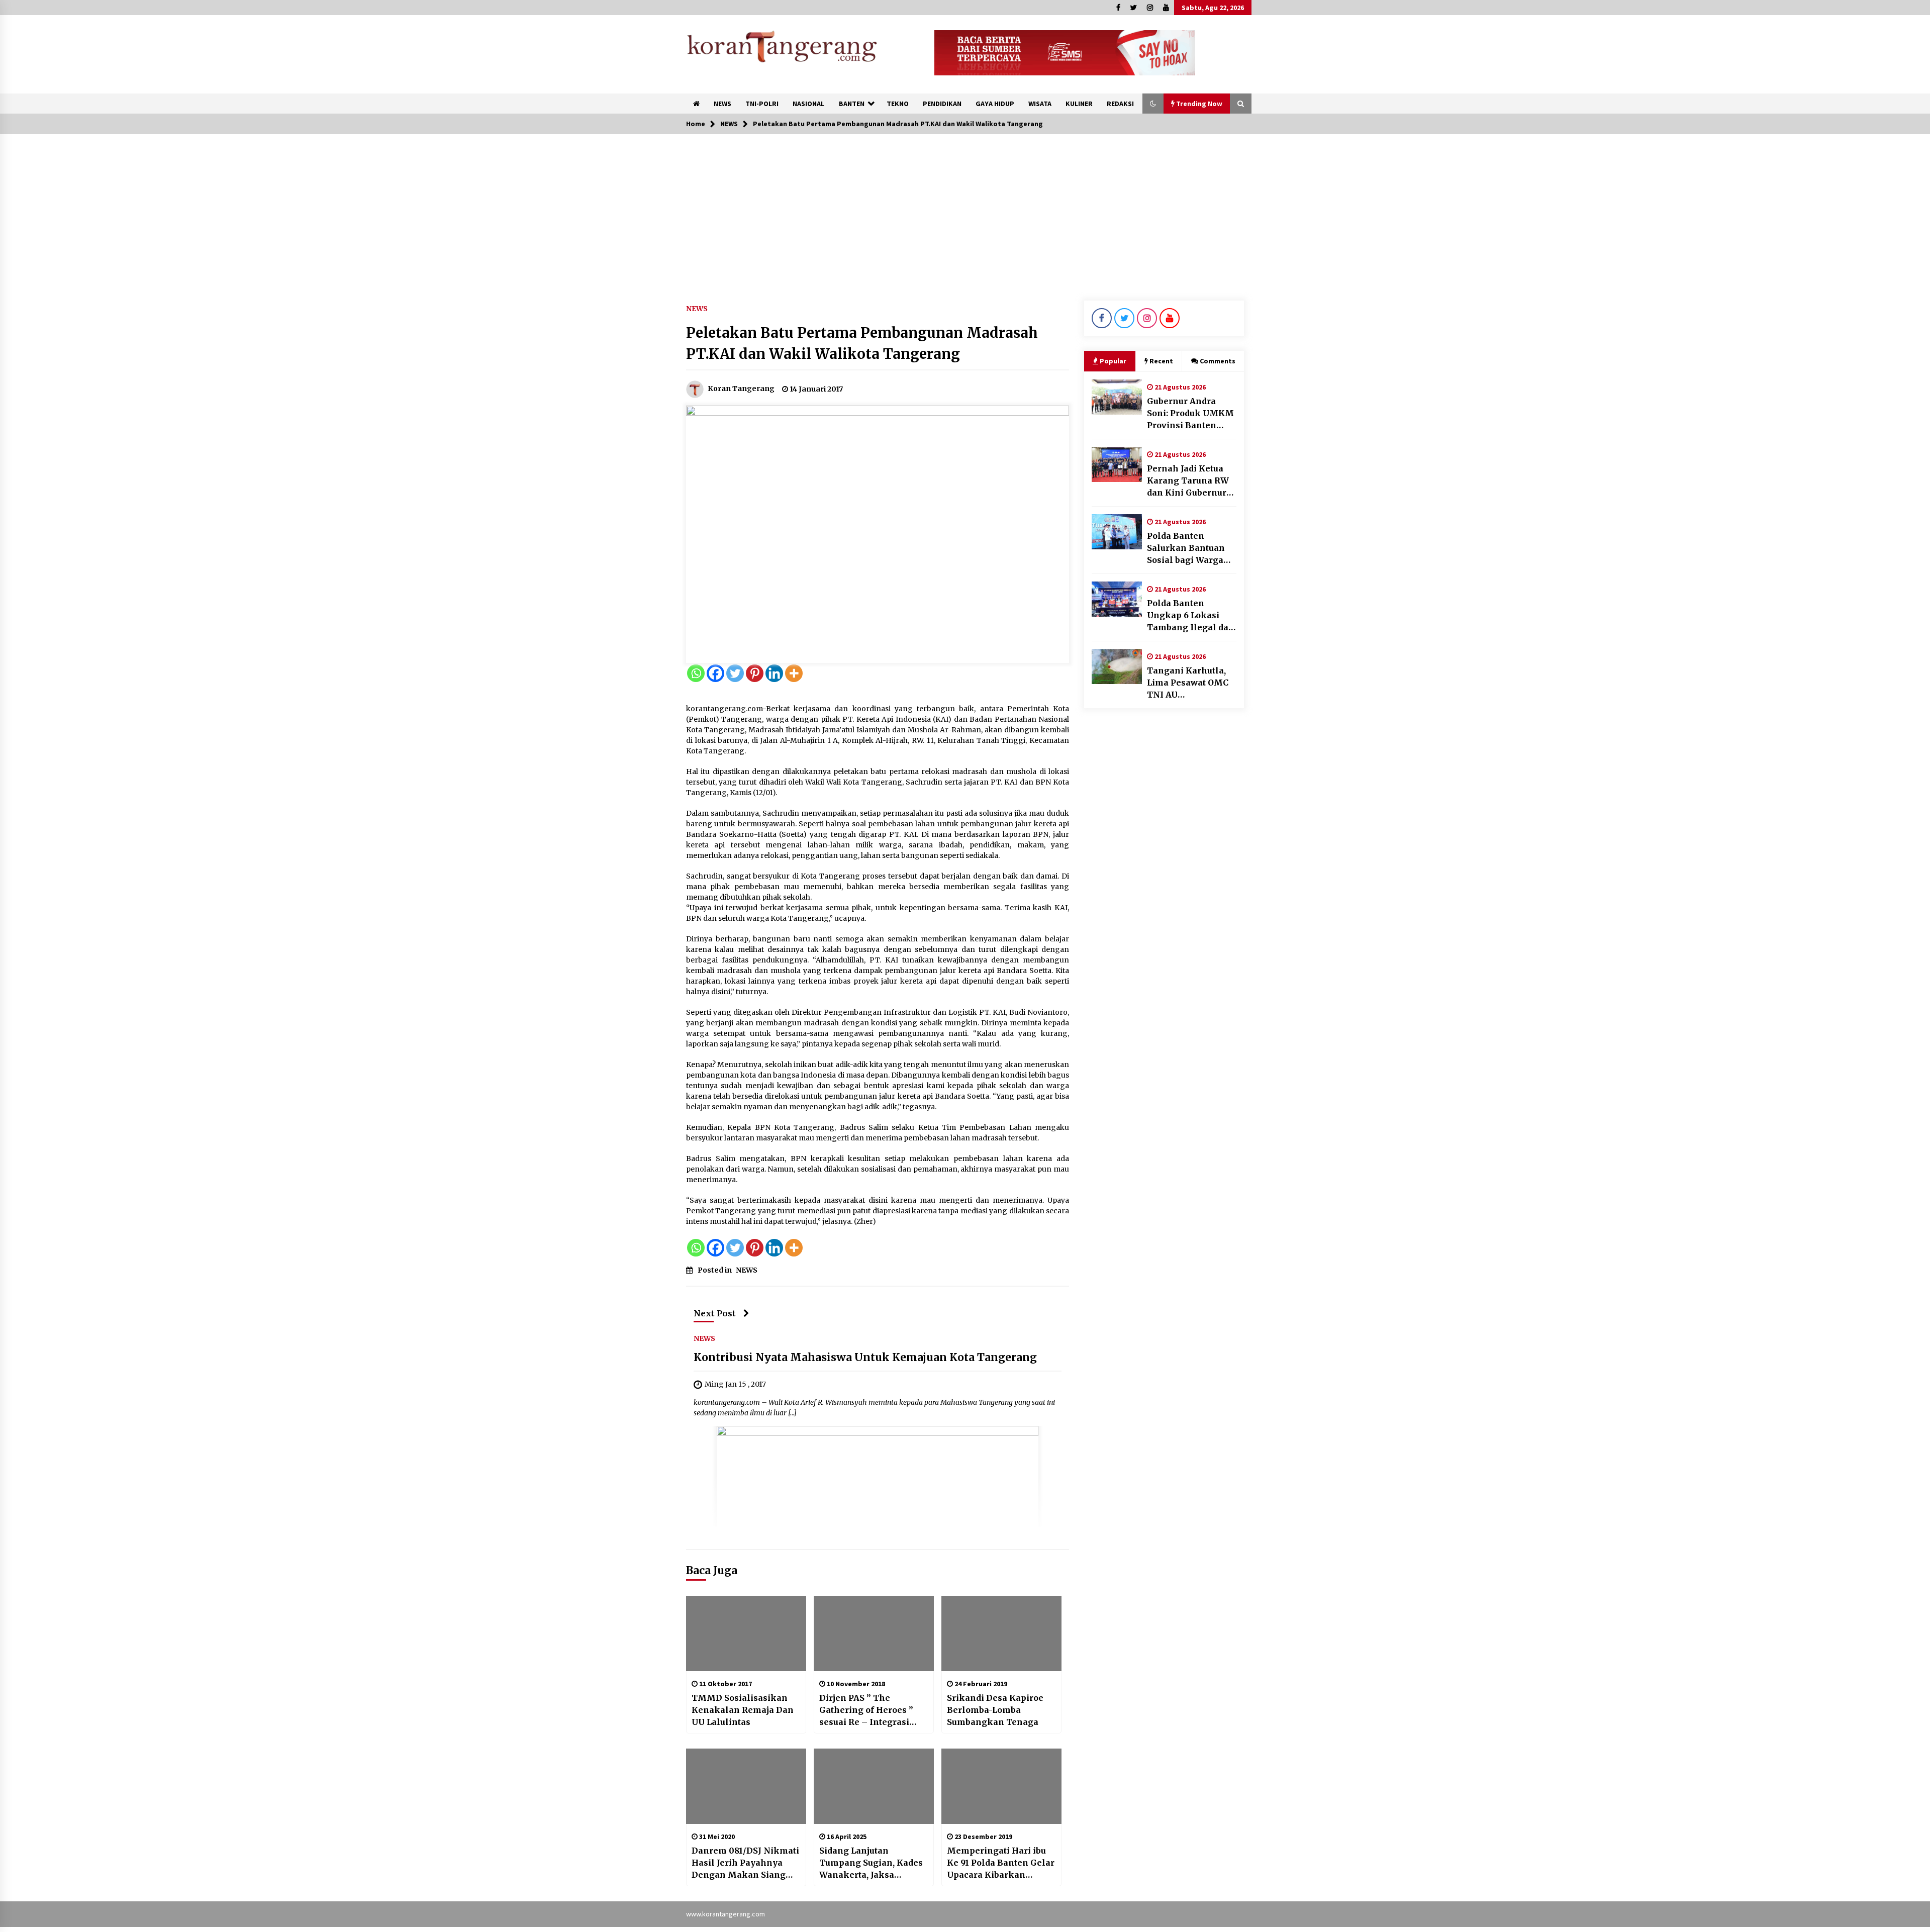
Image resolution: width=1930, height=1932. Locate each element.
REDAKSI (1120, 104)
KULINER (1079, 104)
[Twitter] (735, 673)
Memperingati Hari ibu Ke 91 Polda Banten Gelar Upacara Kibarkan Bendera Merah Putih (1001, 1863)
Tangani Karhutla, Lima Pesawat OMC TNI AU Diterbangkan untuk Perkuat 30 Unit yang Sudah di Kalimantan (1191, 683)
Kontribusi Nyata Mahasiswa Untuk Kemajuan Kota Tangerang (865, 1357)
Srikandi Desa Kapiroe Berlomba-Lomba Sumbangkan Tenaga (995, 1710)
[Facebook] (715, 673)
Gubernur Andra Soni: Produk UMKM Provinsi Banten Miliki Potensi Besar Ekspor (1191, 414)
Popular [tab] (1113, 361)
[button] (1153, 104)
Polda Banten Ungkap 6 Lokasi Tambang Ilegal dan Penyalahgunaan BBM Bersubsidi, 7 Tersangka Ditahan (1191, 616)
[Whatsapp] (696, 673)
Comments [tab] (1218, 361)
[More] (794, 673)
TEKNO (898, 104)
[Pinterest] (755, 673)
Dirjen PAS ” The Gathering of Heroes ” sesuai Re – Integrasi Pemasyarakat (866, 1710)
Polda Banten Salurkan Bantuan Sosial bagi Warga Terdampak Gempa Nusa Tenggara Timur (1188, 548)
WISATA (1040, 104)
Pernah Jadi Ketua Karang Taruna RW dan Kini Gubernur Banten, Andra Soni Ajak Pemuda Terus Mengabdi (1188, 481)
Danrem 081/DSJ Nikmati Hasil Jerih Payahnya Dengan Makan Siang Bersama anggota (745, 1863)
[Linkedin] (774, 673)
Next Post (715, 1313)
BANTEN (852, 104)
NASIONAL (808, 104)
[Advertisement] (965, 210)
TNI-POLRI (762, 104)
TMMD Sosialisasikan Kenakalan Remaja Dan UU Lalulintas (743, 1710)
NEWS (722, 104)
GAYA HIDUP (995, 104)
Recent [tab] (1161, 361)
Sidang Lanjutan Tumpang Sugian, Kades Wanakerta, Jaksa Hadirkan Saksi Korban (871, 1863)
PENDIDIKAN (942, 104)
